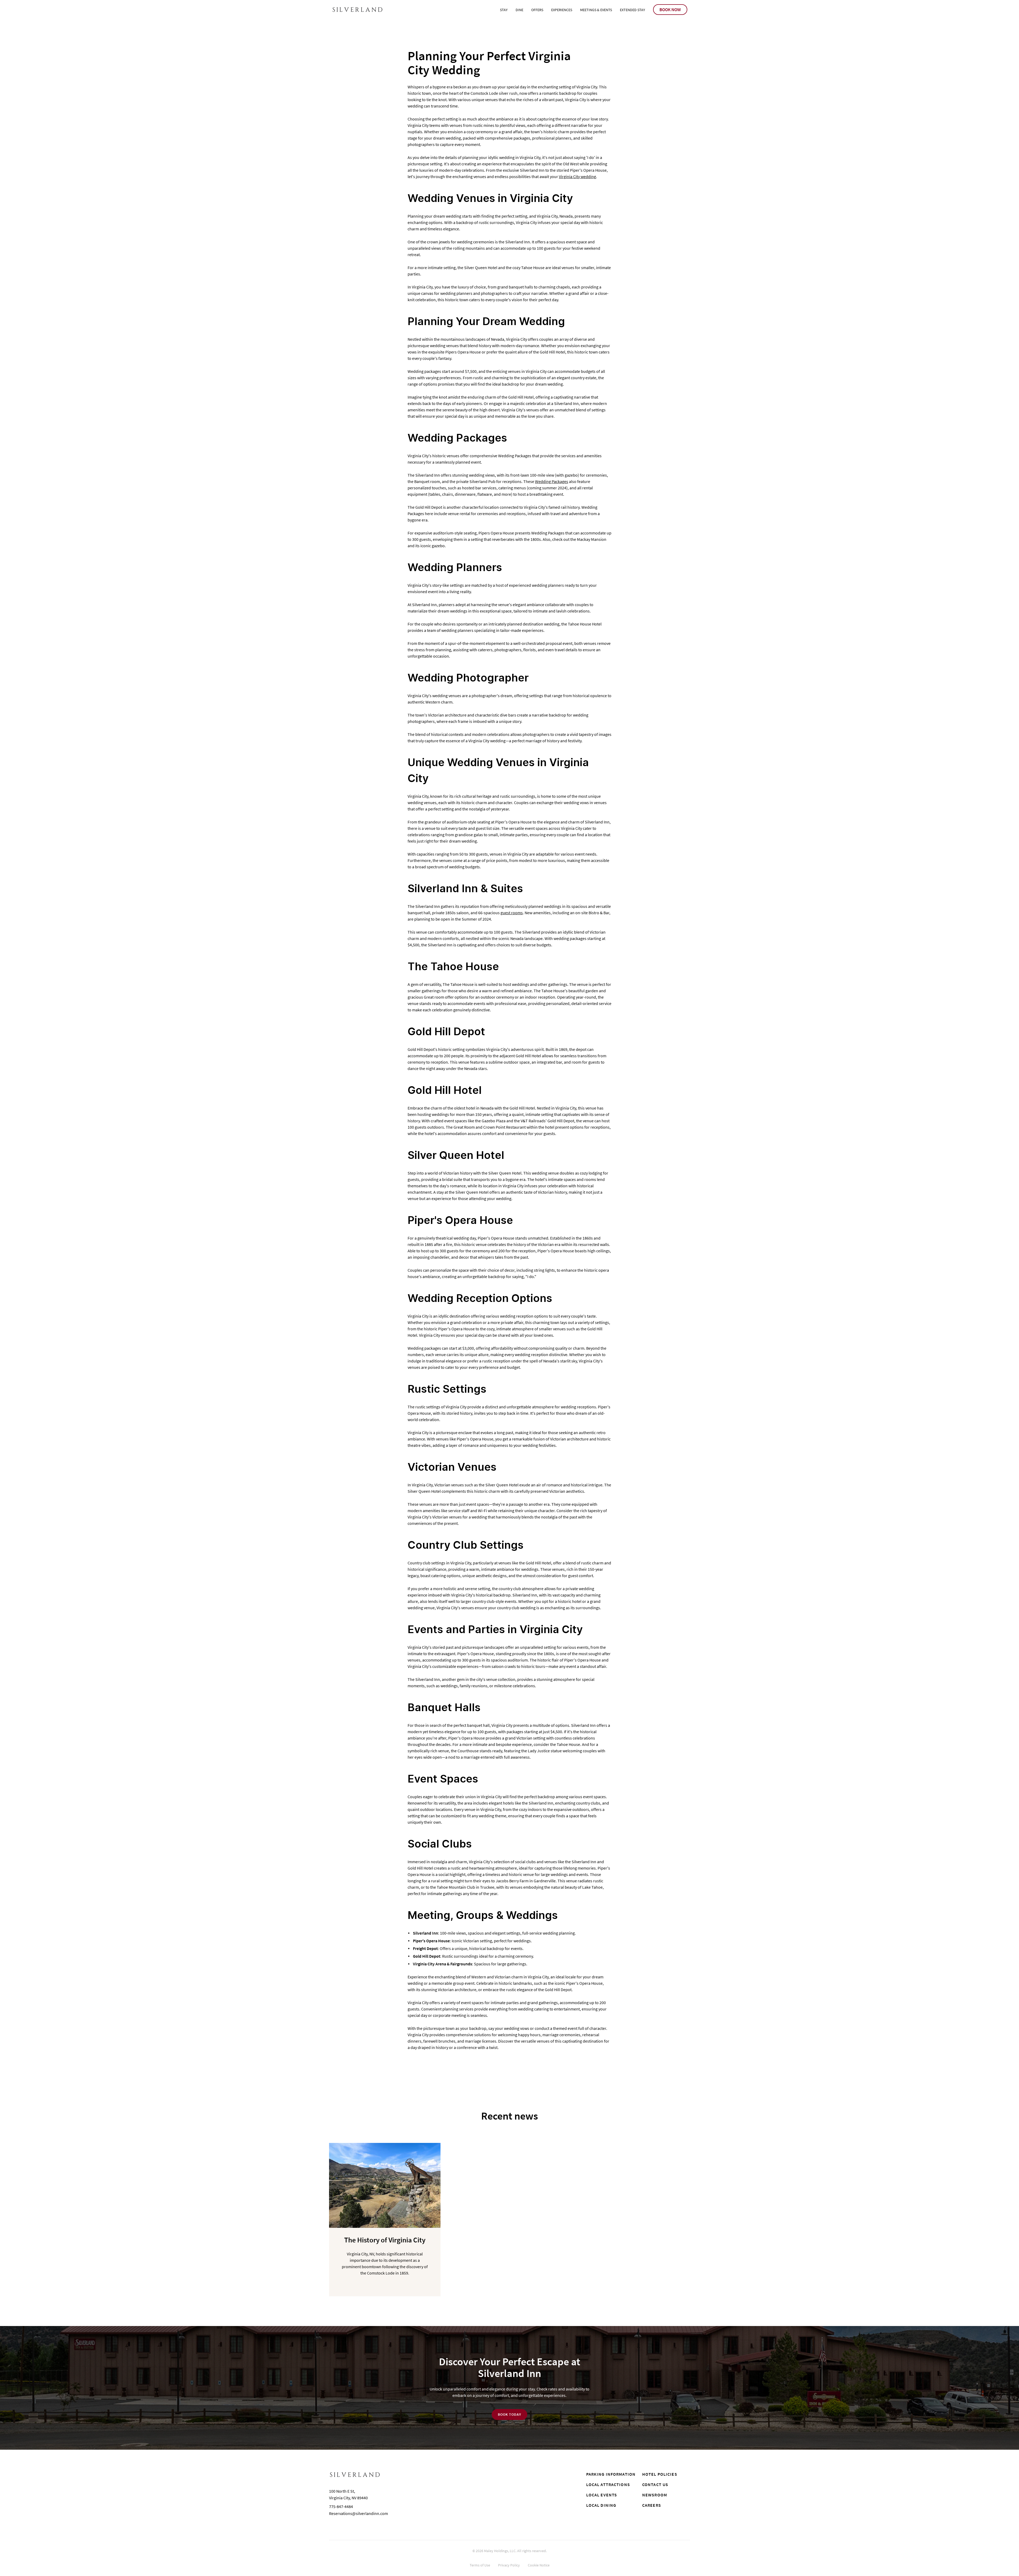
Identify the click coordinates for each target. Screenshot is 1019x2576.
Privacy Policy (509, 2565)
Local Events (602, 2495)
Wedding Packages (552, 481)
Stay (504, 10)
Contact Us (655, 2484)
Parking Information (611, 2474)
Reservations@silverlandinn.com (359, 2513)
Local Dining (601, 2505)
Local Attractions (608, 2484)
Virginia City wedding (577, 176)
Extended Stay (632, 10)
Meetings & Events (596, 10)
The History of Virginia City (385, 2240)
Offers (537, 10)
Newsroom (655, 2495)
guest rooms (512, 913)
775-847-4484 (341, 2506)
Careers (652, 2505)
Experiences (562, 10)
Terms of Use (480, 2565)
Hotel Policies (660, 2474)
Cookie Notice (539, 2565)
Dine (519, 10)
